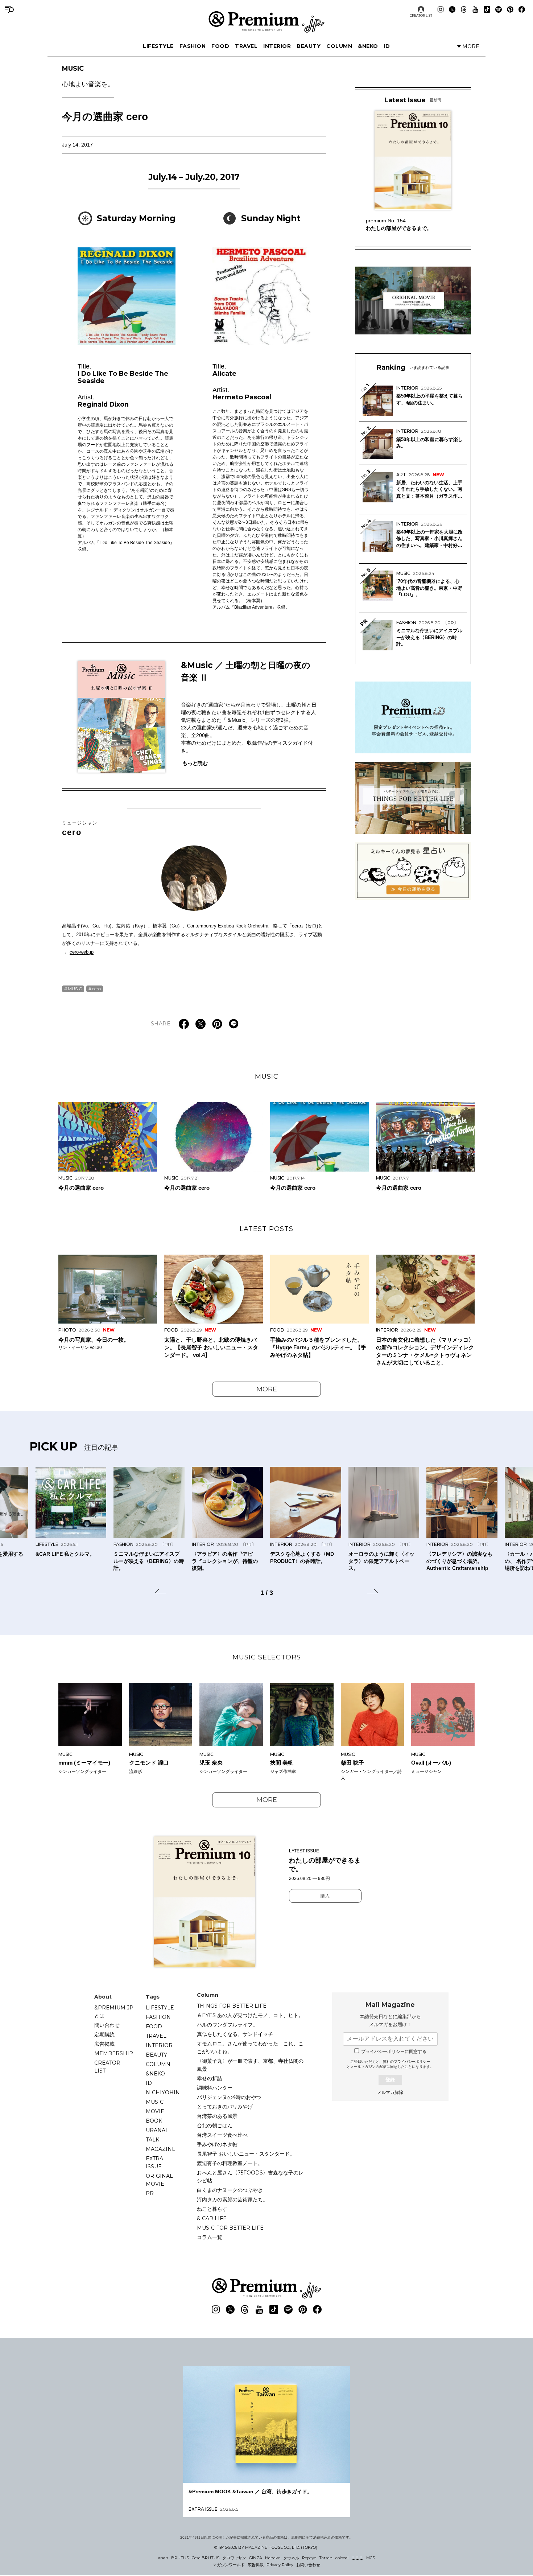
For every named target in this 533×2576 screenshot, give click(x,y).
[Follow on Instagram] (441, 9)
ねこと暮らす (212, 2209)
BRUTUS (180, 2558)
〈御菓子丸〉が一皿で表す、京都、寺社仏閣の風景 (250, 2065)
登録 (390, 2080)
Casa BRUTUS (206, 2558)
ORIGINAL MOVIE (159, 2180)
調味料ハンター (215, 2088)
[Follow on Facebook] (522, 9)
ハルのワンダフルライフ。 (227, 2025)
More (267, 1389)
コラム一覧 (210, 2237)
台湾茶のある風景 (217, 2116)
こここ (357, 2558)
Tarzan (326, 2558)
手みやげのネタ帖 (217, 2144)
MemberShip (114, 2053)
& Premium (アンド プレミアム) (266, 22)
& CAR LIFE (212, 2218)
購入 (325, 1896)
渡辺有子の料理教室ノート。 (230, 2163)
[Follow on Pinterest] (510, 9)
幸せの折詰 (210, 2078)
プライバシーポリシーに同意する (394, 2052)
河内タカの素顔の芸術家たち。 (232, 2200)
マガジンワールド (229, 2565)
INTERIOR (277, 46)
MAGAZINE (161, 2149)
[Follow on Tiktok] (487, 9)
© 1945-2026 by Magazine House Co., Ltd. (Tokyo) (266, 2547)
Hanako (273, 2558)
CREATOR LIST (421, 15)
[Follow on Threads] (464, 9)
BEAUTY (309, 46)
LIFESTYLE (158, 46)
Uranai (156, 2130)
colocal (342, 2558)
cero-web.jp (82, 952)
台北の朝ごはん (215, 2126)
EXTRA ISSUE (154, 2163)
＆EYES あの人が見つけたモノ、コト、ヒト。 (250, 2015)
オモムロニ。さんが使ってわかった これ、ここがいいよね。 (250, 2048)
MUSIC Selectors (267, 1657)
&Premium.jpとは (114, 2012)
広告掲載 (104, 2044)
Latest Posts (266, 1229)
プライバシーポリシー (412, 2061)
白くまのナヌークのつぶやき (230, 2190)
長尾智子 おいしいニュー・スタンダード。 (246, 2154)
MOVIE (155, 2111)
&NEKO (368, 46)
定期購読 (104, 2034)
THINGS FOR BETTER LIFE (232, 2006)
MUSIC (88, 77)
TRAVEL (246, 46)
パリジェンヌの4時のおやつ (229, 2097)
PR (150, 2193)
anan (163, 2558)
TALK (152, 2140)
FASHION (193, 46)
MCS (371, 2558)
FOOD (220, 46)
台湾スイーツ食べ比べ (222, 2135)
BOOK (154, 2121)
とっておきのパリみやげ (225, 2107)
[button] (160, 1592)
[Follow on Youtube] (475, 9)
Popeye (309, 2558)
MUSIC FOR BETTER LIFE (230, 2228)
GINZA (256, 2558)
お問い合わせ (308, 2565)
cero (80, 828)
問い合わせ (107, 2025)
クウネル (291, 2558)
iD (387, 46)
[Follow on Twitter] (452, 9)
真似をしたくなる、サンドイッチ (235, 2034)
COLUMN (339, 46)
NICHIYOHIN (163, 2093)
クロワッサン (234, 2558)
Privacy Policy (280, 2565)
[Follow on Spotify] (499, 9)
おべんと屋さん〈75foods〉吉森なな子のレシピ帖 (250, 2177)
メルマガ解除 (390, 2093)
